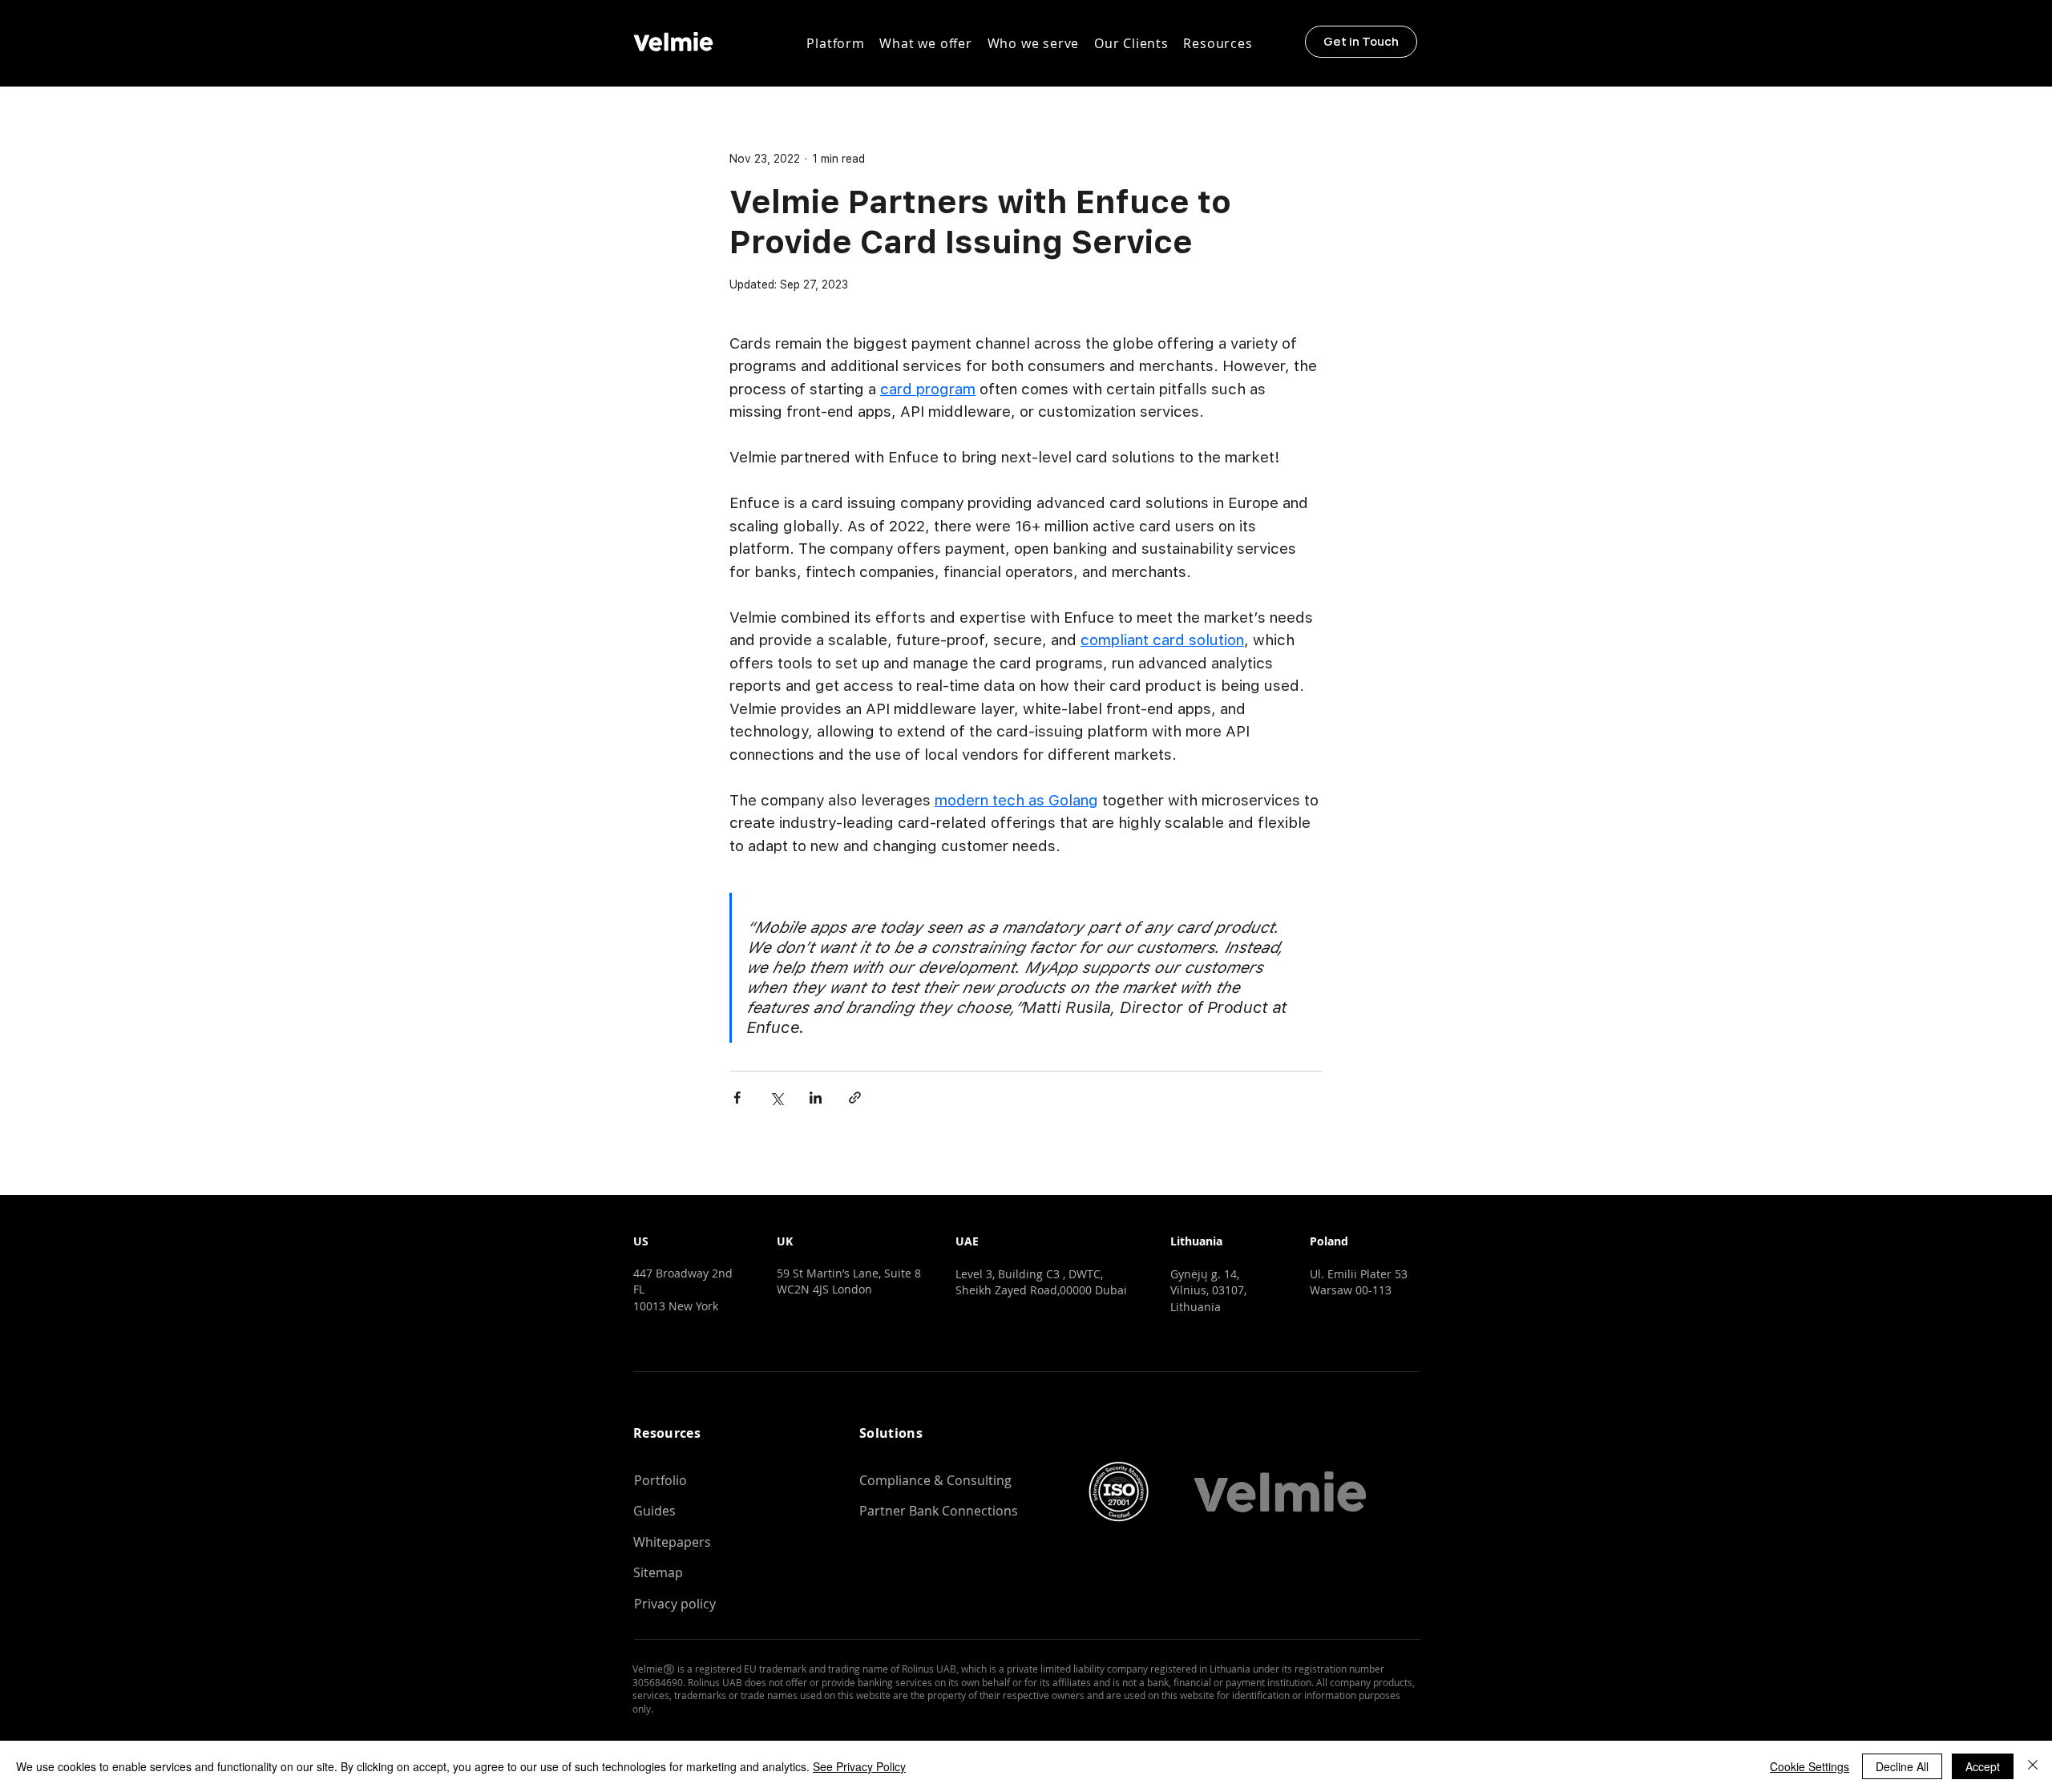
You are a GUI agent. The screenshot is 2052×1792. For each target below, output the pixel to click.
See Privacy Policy (859, 1766)
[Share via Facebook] (737, 1098)
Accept (1983, 1766)
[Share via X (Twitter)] (776, 1098)
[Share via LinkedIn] (816, 1098)
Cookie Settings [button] (1810, 1766)
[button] (836, 43)
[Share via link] (855, 1098)
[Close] (2033, 1766)
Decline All (1902, 1766)
